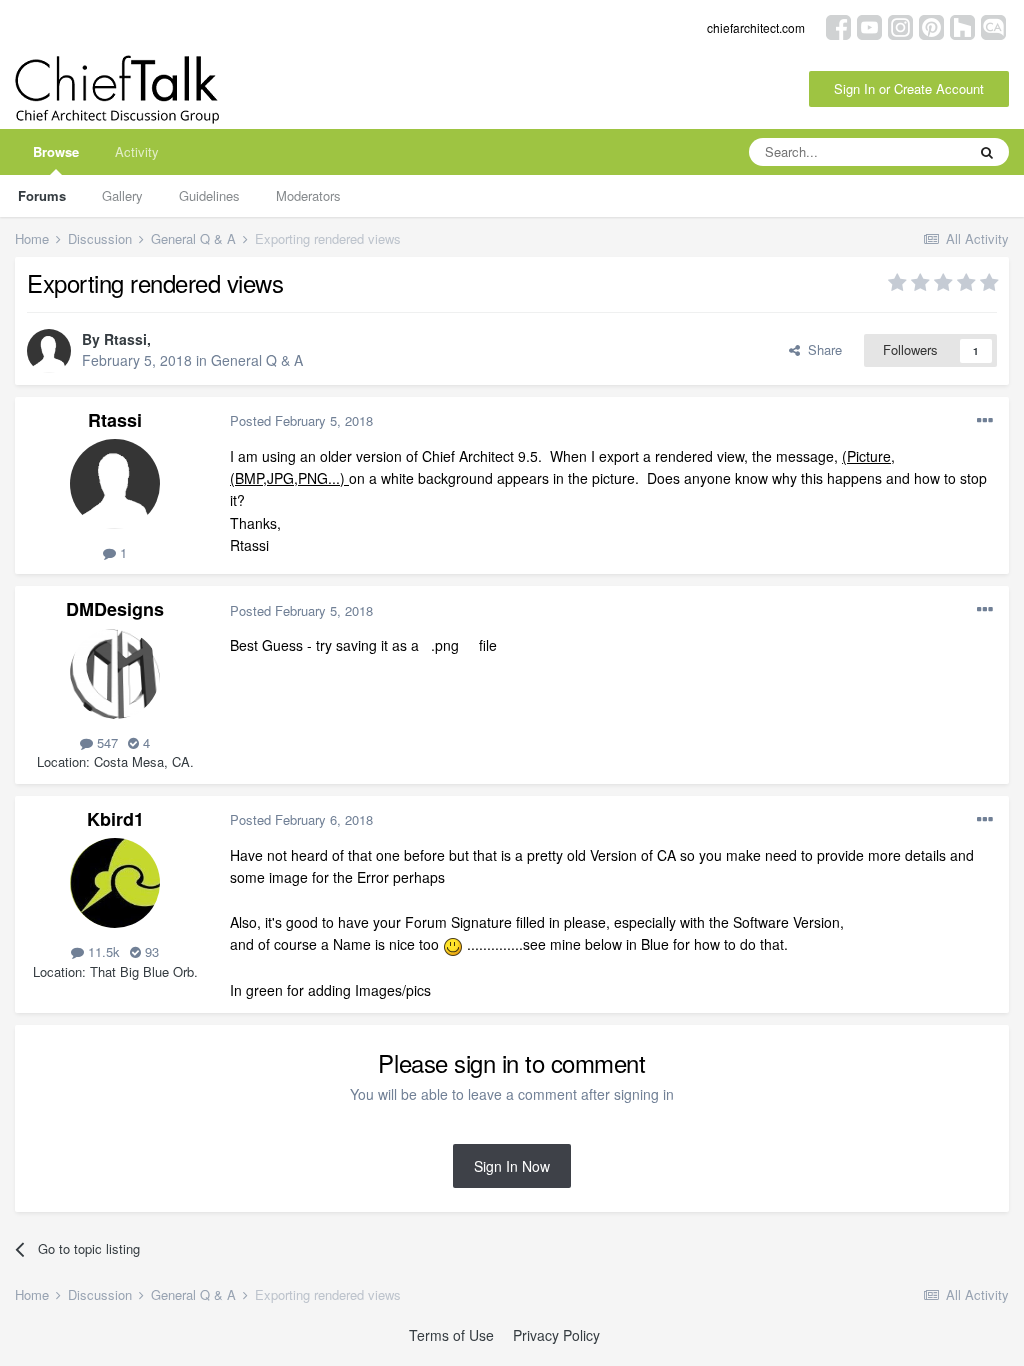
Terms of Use (451, 1335)
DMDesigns (115, 609)
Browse (56, 151)
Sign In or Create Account (909, 88)
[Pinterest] (931, 25)
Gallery (122, 195)
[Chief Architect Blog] (993, 25)
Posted (301, 420)
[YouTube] (869, 25)
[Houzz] (962, 25)
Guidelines (209, 195)
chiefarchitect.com (756, 27)
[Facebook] (838, 25)
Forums (42, 195)
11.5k (102, 951)
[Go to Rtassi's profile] (49, 351)
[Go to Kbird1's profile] (115, 883)
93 (150, 951)
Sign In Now (512, 1166)
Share (821, 349)
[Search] (987, 152)
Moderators (308, 195)
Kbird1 (115, 819)
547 (105, 742)
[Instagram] (900, 25)
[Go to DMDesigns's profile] (115, 674)
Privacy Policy (556, 1335)
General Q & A (257, 360)
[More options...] (985, 421)
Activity (137, 151)
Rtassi (125, 339)
